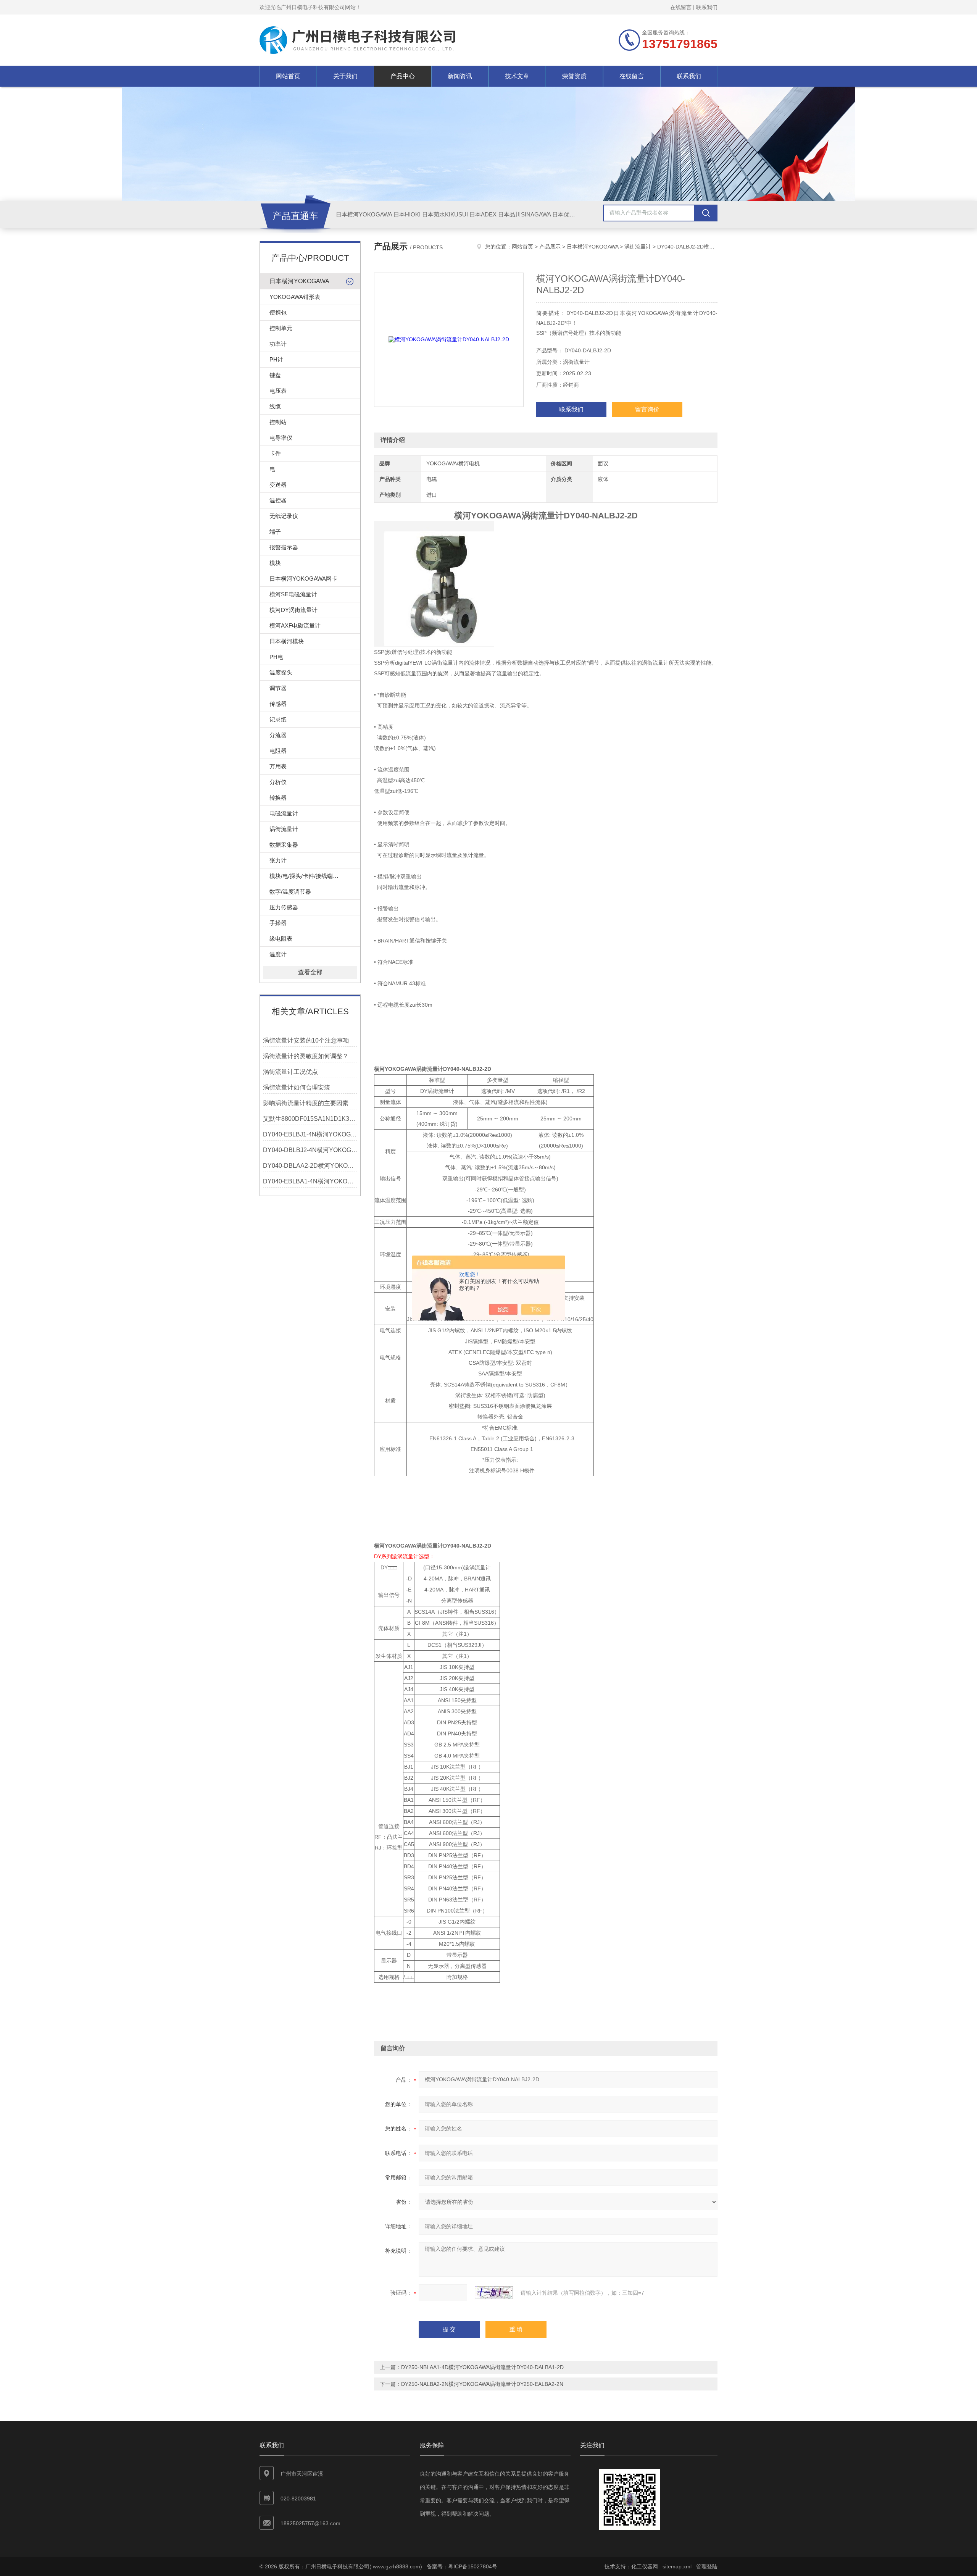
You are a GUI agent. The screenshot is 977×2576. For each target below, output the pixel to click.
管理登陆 (707, 2566)
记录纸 (278, 719)
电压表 (278, 391)
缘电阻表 (281, 939)
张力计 (278, 860)
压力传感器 (284, 907)
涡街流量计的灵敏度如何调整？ (306, 1056)
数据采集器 (284, 845)
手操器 (278, 923)
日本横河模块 (287, 641)
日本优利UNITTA (574, 214)
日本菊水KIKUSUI (445, 214)
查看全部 (310, 972)
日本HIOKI (407, 214)
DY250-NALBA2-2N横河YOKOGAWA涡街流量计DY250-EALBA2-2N (482, 2384)
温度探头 (281, 672)
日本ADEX (483, 214)
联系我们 (707, 7)
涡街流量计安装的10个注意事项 (306, 1040)
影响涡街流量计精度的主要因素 (306, 1103)
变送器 (278, 485)
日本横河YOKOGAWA (364, 214)
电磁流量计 (284, 813)
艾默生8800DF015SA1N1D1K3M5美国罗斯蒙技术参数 (310, 1119)
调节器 (278, 688)
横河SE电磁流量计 (293, 594)
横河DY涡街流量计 (293, 610)
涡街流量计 (284, 829)
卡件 (275, 453)
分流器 (278, 735)
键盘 (275, 375)
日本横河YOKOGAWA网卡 (303, 579)
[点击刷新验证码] (494, 2293)
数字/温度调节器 (290, 892)
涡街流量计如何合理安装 (297, 1087)
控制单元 (281, 328)
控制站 (278, 422)
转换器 (278, 798)
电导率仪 (281, 438)
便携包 (278, 312)
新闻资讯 (460, 76)
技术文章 (517, 76)
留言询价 (647, 409)
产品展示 (550, 247)
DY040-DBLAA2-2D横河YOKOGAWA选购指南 (310, 1166)
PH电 (276, 657)
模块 (275, 563)
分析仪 (278, 782)
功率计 (278, 344)
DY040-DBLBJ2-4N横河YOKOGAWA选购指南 (310, 1150)
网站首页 (288, 76)
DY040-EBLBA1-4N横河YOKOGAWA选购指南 (310, 1181)
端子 (275, 532)
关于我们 (345, 76)
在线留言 (681, 7)
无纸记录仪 (284, 516)
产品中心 (403, 76)
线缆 (275, 406)
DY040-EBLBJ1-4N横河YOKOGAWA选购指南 (310, 1134)
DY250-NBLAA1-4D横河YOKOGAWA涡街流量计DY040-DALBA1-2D (482, 2367)
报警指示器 (284, 547)
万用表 (278, 766)
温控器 (278, 500)
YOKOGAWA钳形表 (295, 297)
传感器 (278, 704)
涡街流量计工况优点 (290, 1072)
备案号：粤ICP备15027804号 (462, 2566)
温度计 (278, 954)
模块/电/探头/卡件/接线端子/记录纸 (313, 876)
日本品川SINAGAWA (524, 214)
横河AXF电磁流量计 (295, 625)
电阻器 (278, 751)
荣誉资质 (574, 76)
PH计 (276, 359)
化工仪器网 (645, 2566)
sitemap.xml (677, 2566)
